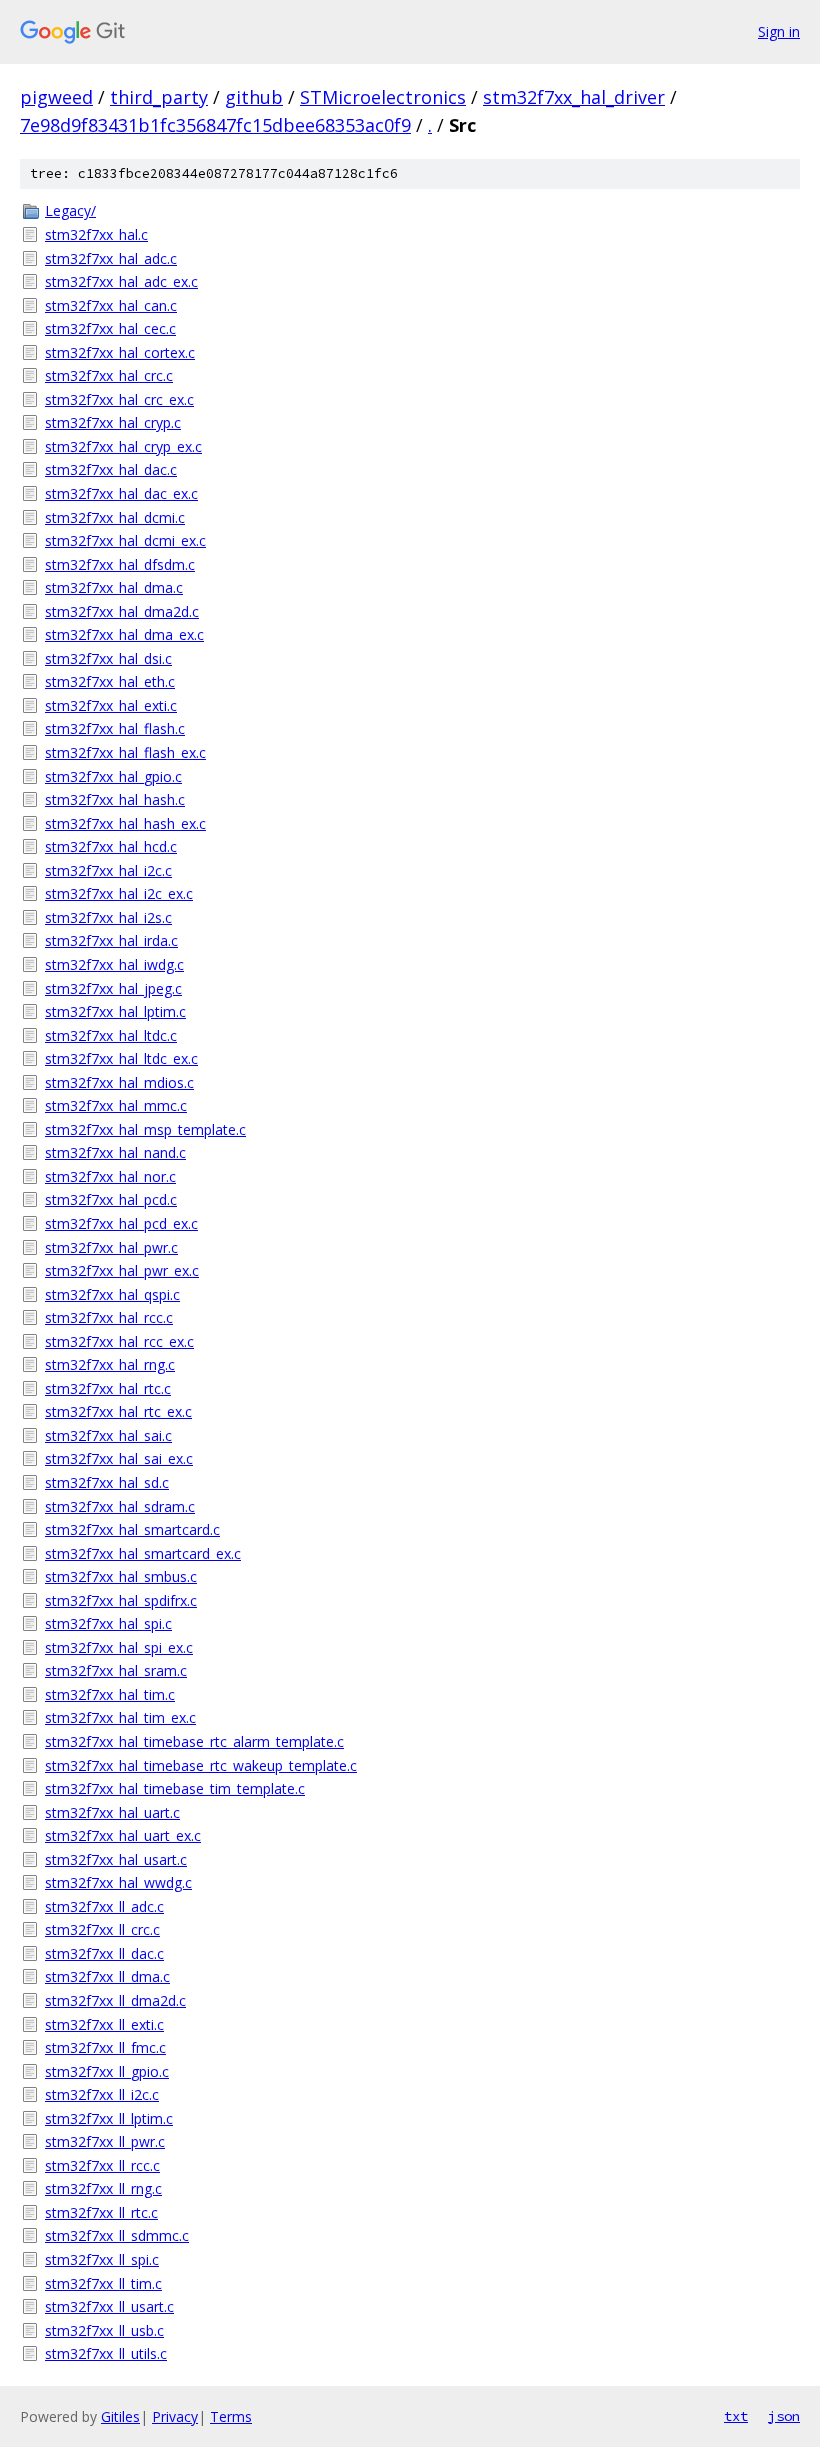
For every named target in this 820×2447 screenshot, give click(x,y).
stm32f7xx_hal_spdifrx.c (121, 1600)
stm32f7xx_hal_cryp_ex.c (123, 446)
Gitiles (120, 2416)
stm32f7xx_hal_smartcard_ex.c (143, 1553)
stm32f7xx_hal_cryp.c (113, 422)
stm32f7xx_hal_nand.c (115, 1152)
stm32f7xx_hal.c (96, 234)
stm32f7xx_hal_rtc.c (108, 1388)
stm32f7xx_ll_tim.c (103, 2283)
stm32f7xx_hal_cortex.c (120, 352)
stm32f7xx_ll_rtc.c (101, 2212)
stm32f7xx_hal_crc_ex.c (119, 399)
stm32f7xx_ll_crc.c (102, 1929)
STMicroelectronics (383, 97)
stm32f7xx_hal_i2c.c (108, 870)
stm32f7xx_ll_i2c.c (102, 2094)
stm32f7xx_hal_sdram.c (120, 1506)
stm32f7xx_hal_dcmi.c (115, 517)
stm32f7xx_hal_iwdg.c (114, 964)
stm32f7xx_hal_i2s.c (108, 917)
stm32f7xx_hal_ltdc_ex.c (121, 1058)
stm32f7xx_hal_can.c (111, 305)
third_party (159, 97)
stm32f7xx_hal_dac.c (111, 469)
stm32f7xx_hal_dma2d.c (122, 611)
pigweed (56, 97)
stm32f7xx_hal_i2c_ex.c (119, 893)
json (784, 2416)
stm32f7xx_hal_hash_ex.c (125, 823)
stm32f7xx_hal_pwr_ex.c (122, 1270)
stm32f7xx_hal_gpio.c (113, 776)
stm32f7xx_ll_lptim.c (109, 2118)
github (254, 97)
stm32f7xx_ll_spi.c (102, 2259)
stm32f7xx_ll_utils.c (106, 2353)
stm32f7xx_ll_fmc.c (105, 2047)
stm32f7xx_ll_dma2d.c (115, 2000)
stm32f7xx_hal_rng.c (110, 1364)
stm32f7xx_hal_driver (574, 97)
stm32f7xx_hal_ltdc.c (111, 1035)
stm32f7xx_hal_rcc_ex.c (119, 1341)
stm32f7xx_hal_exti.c (111, 705)
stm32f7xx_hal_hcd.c (111, 846)
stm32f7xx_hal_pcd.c (111, 1199)
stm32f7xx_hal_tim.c (110, 1694)
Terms (231, 2416)
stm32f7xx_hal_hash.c (115, 799)
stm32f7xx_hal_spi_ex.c (119, 1647)
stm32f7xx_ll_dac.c (104, 1953)
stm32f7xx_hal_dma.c (114, 587)
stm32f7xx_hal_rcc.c (109, 1317)
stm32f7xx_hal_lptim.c (115, 1011)
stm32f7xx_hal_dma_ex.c (124, 634)
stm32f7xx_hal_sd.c (107, 1482)
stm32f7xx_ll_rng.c (103, 2188)
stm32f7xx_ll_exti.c (104, 2024)
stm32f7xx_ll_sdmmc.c (117, 2235)
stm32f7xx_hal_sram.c (116, 1670)
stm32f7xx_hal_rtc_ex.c (118, 1411)
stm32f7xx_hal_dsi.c (108, 658)
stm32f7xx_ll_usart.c (109, 2306)
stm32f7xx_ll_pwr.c (105, 2141)
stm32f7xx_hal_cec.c (110, 328)
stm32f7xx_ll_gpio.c (107, 2071)
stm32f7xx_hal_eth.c (110, 681)
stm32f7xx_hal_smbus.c (121, 1576)
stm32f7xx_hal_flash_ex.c (125, 752)
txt (736, 2416)
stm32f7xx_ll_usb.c (104, 2330)
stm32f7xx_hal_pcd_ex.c (121, 1223)
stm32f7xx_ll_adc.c (104, 1906)
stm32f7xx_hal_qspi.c (112, 1294)
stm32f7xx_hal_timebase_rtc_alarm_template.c (194, 1741)
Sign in (779, 31)
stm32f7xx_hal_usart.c (116, 1859)
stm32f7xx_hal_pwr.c (111, 1247)
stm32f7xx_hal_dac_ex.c (121, 493)
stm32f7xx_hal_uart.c (112, 1812)
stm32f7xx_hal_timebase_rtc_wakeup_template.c (201, 1765)
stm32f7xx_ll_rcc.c (102, 2165)
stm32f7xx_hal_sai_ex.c (119, 1458)
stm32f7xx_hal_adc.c (111, 258)
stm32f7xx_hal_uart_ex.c (123, 1835)
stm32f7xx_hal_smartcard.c (132, 1529)
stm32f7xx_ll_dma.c (107, 1976)
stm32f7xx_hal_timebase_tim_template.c (175, 1788)
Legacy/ (70, 210)
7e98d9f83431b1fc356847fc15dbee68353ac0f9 (215, 125)
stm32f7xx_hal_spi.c (108, 1623)
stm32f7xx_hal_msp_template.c (145, 1129)
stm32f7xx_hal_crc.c (109, 375)
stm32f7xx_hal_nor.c (110, 1176)
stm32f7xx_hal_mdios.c (119, 1082)
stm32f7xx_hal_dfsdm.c (120, 564)
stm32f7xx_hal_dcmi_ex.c (125, 540)
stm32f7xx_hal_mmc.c (116, 1105)
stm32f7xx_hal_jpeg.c (113, 988)
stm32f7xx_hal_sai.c (108, 1435)
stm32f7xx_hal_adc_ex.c (121, 281)
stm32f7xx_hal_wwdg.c (118, 1882)
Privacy (175, 2416)
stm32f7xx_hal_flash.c (115, 728)
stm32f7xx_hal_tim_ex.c (120, 1717)
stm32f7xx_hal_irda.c (111, 940)
